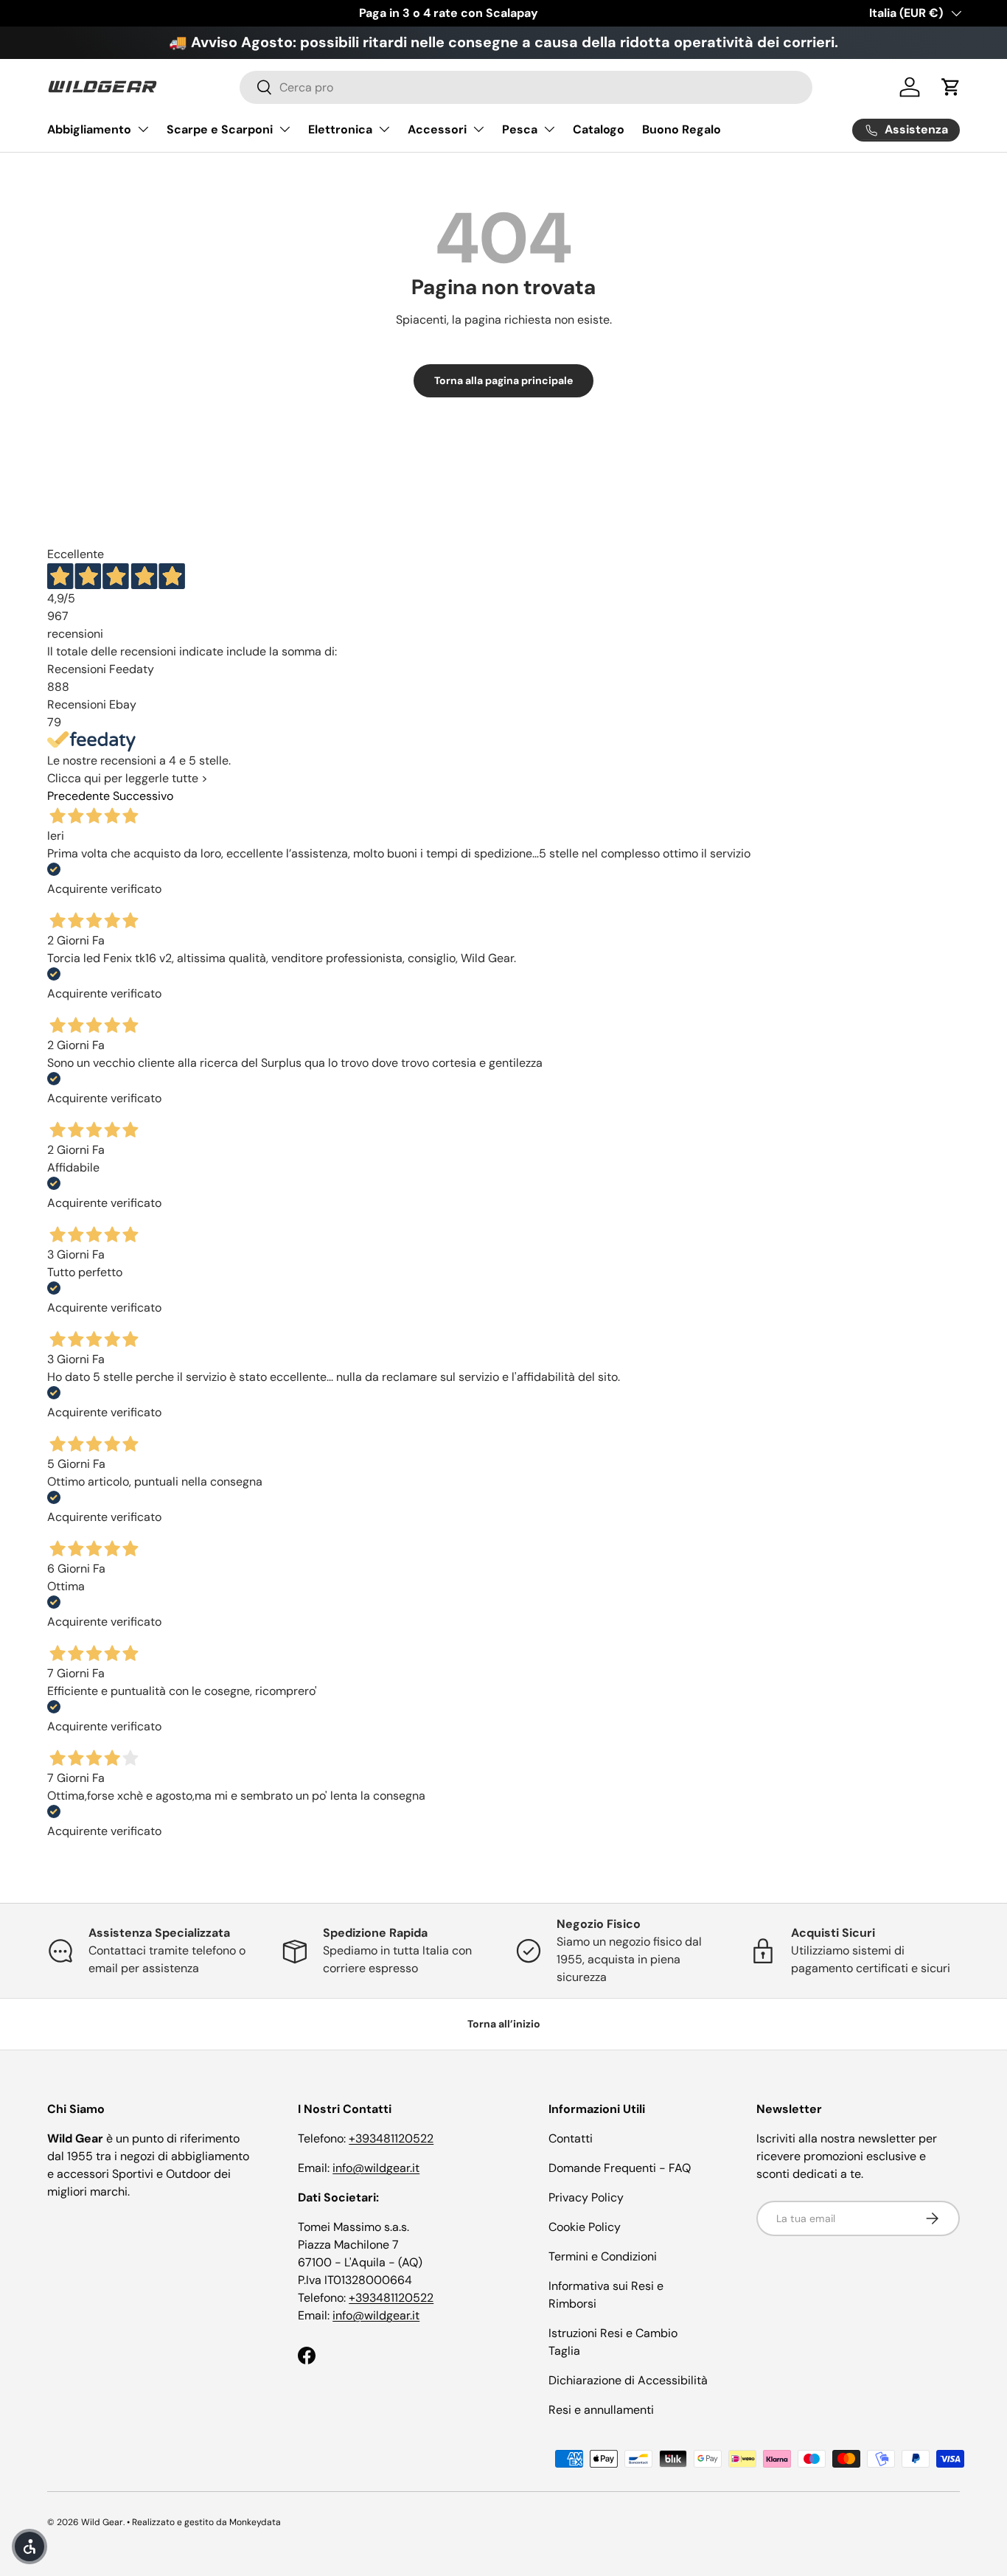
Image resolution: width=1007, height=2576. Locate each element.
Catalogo (599, 129)
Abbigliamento (89, 129)
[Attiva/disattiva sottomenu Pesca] (549, 129)
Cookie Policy (585, 2227)
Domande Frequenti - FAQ (620, 2168)
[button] (951, 87)
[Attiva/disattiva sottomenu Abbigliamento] (143, 129)
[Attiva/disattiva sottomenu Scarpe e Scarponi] (285, 129)
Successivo (143, 796)
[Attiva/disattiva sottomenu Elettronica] (384, 129)
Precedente (79, 796)
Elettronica (340, 129)
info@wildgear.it (376, 2168)
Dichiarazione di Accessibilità (628, 2380)
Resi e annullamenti (601, 2410)
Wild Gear (102, 2522)
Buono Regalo (682, 129)
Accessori (437, 129)
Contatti (571, 2138)
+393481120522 (391, 2138)
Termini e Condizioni (603, 2256)
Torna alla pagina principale (503, 380)
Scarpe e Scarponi (220, 129)
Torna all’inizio (504, 2024)
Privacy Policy (586, 2197)
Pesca (520, 129)
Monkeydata (255, 2522)
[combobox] (526, 87)
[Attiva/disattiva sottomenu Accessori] (478, 129)
